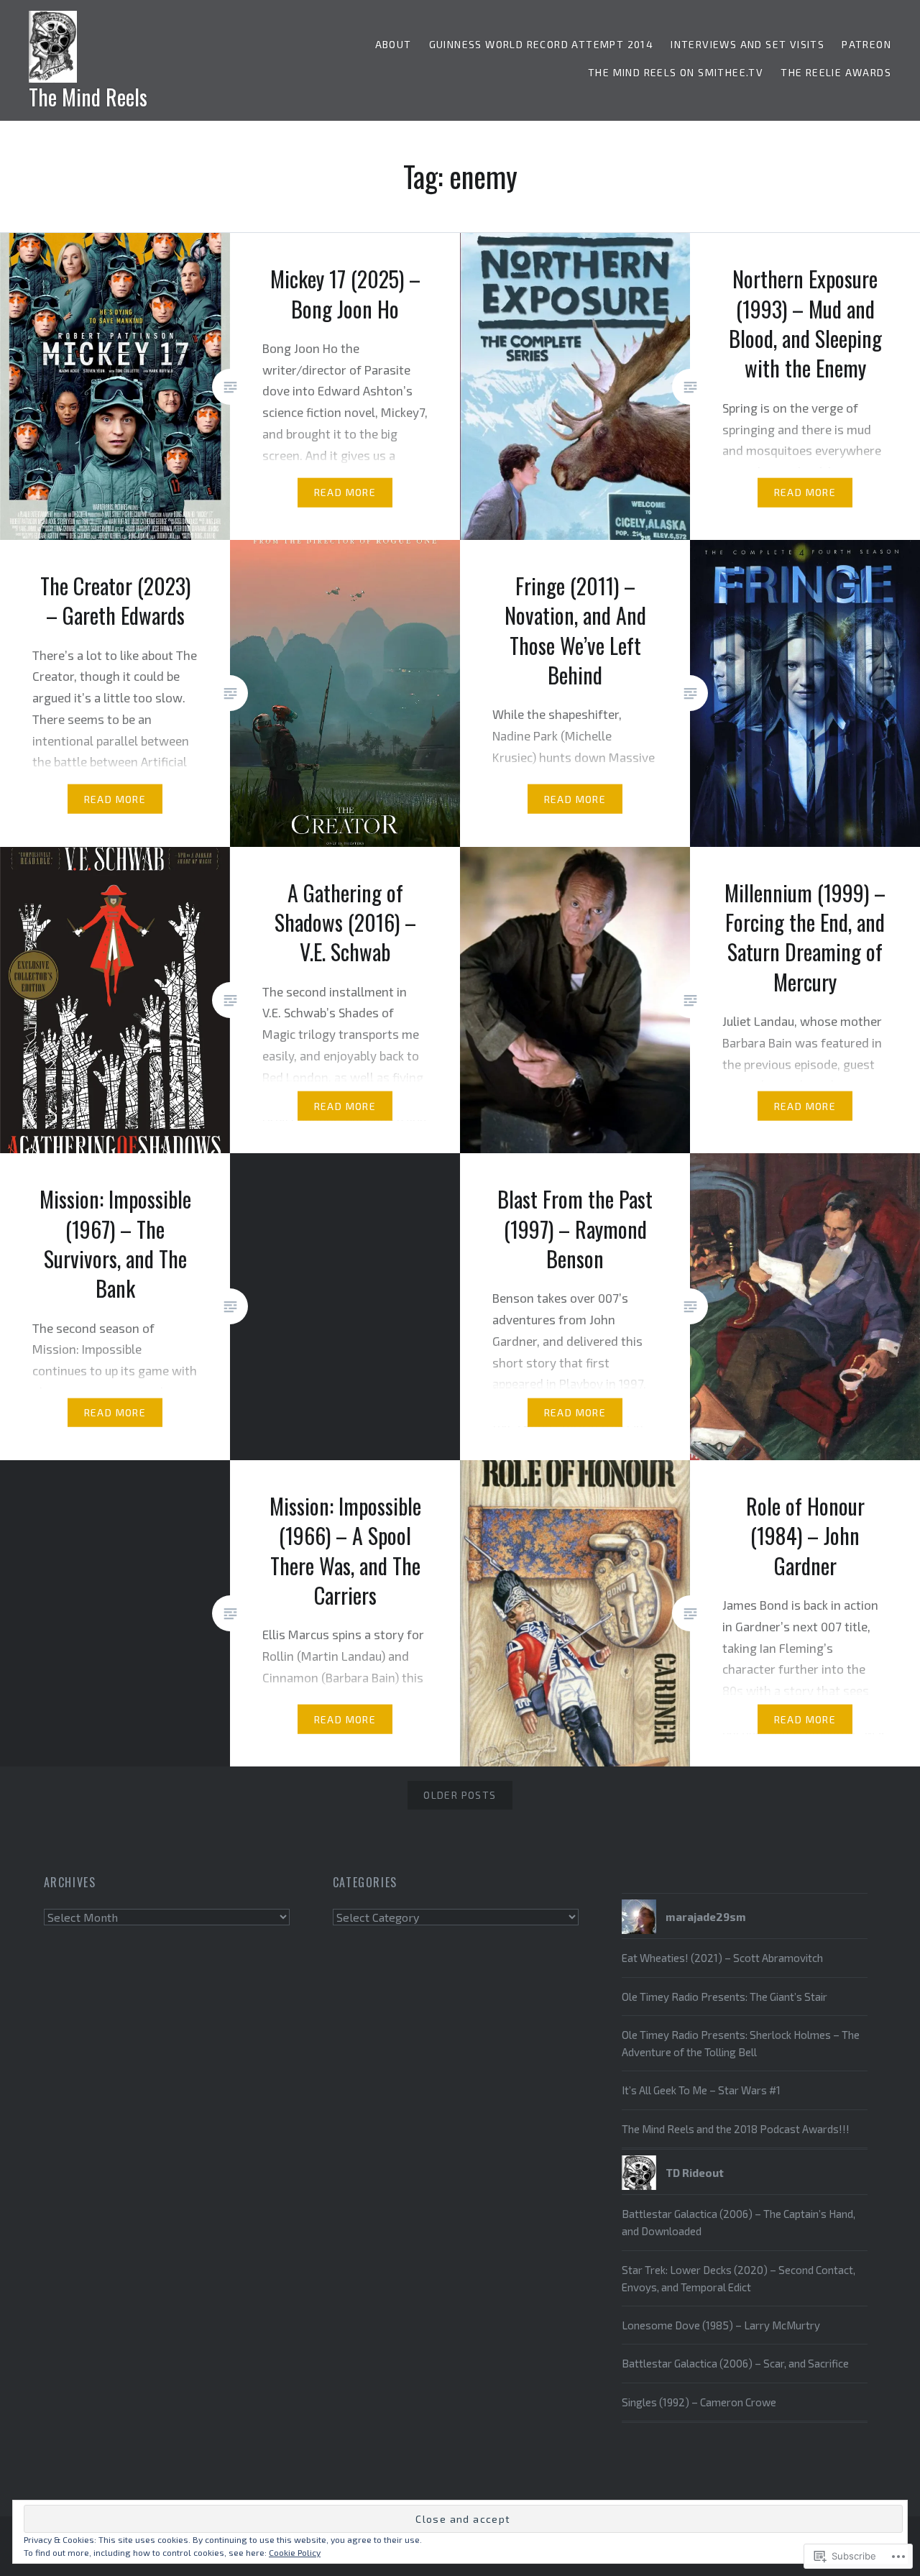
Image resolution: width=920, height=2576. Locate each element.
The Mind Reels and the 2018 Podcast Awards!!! (736, 2129)
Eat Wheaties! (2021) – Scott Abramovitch (722, 1958)
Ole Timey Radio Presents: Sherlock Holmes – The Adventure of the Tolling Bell (741, 2043)
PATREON (866, 44)
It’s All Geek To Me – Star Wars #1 (701, 2090)
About (394, 44)
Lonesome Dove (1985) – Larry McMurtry (721, 2325)
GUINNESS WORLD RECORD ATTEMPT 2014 (542, 44)
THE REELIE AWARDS (836, 72)
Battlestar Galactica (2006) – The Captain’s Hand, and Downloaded (739, 2222)
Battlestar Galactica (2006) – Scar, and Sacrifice (735, 2363)
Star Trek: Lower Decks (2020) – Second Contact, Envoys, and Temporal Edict (739, 2278)
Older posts (460, 1795)
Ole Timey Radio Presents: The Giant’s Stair (724, 1997)
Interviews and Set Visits (747, 44)
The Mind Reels (88, 97)
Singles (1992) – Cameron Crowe (699, 2402)
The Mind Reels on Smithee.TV (676, 72)
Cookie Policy (295, 2552)
